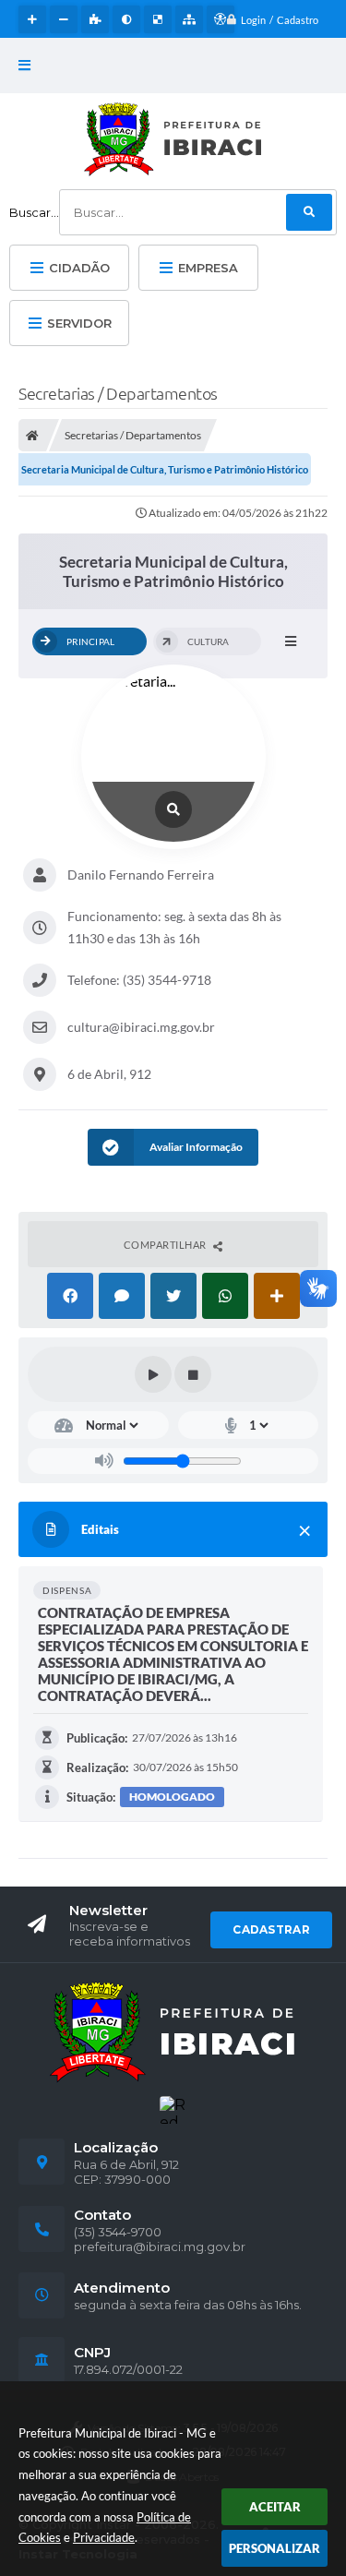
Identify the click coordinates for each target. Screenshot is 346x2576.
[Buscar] (309, 212)
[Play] (153, 1374)
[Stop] (193, 1374)
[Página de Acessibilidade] (221, 19)
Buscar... (34, 212)
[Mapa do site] (189, 19)
